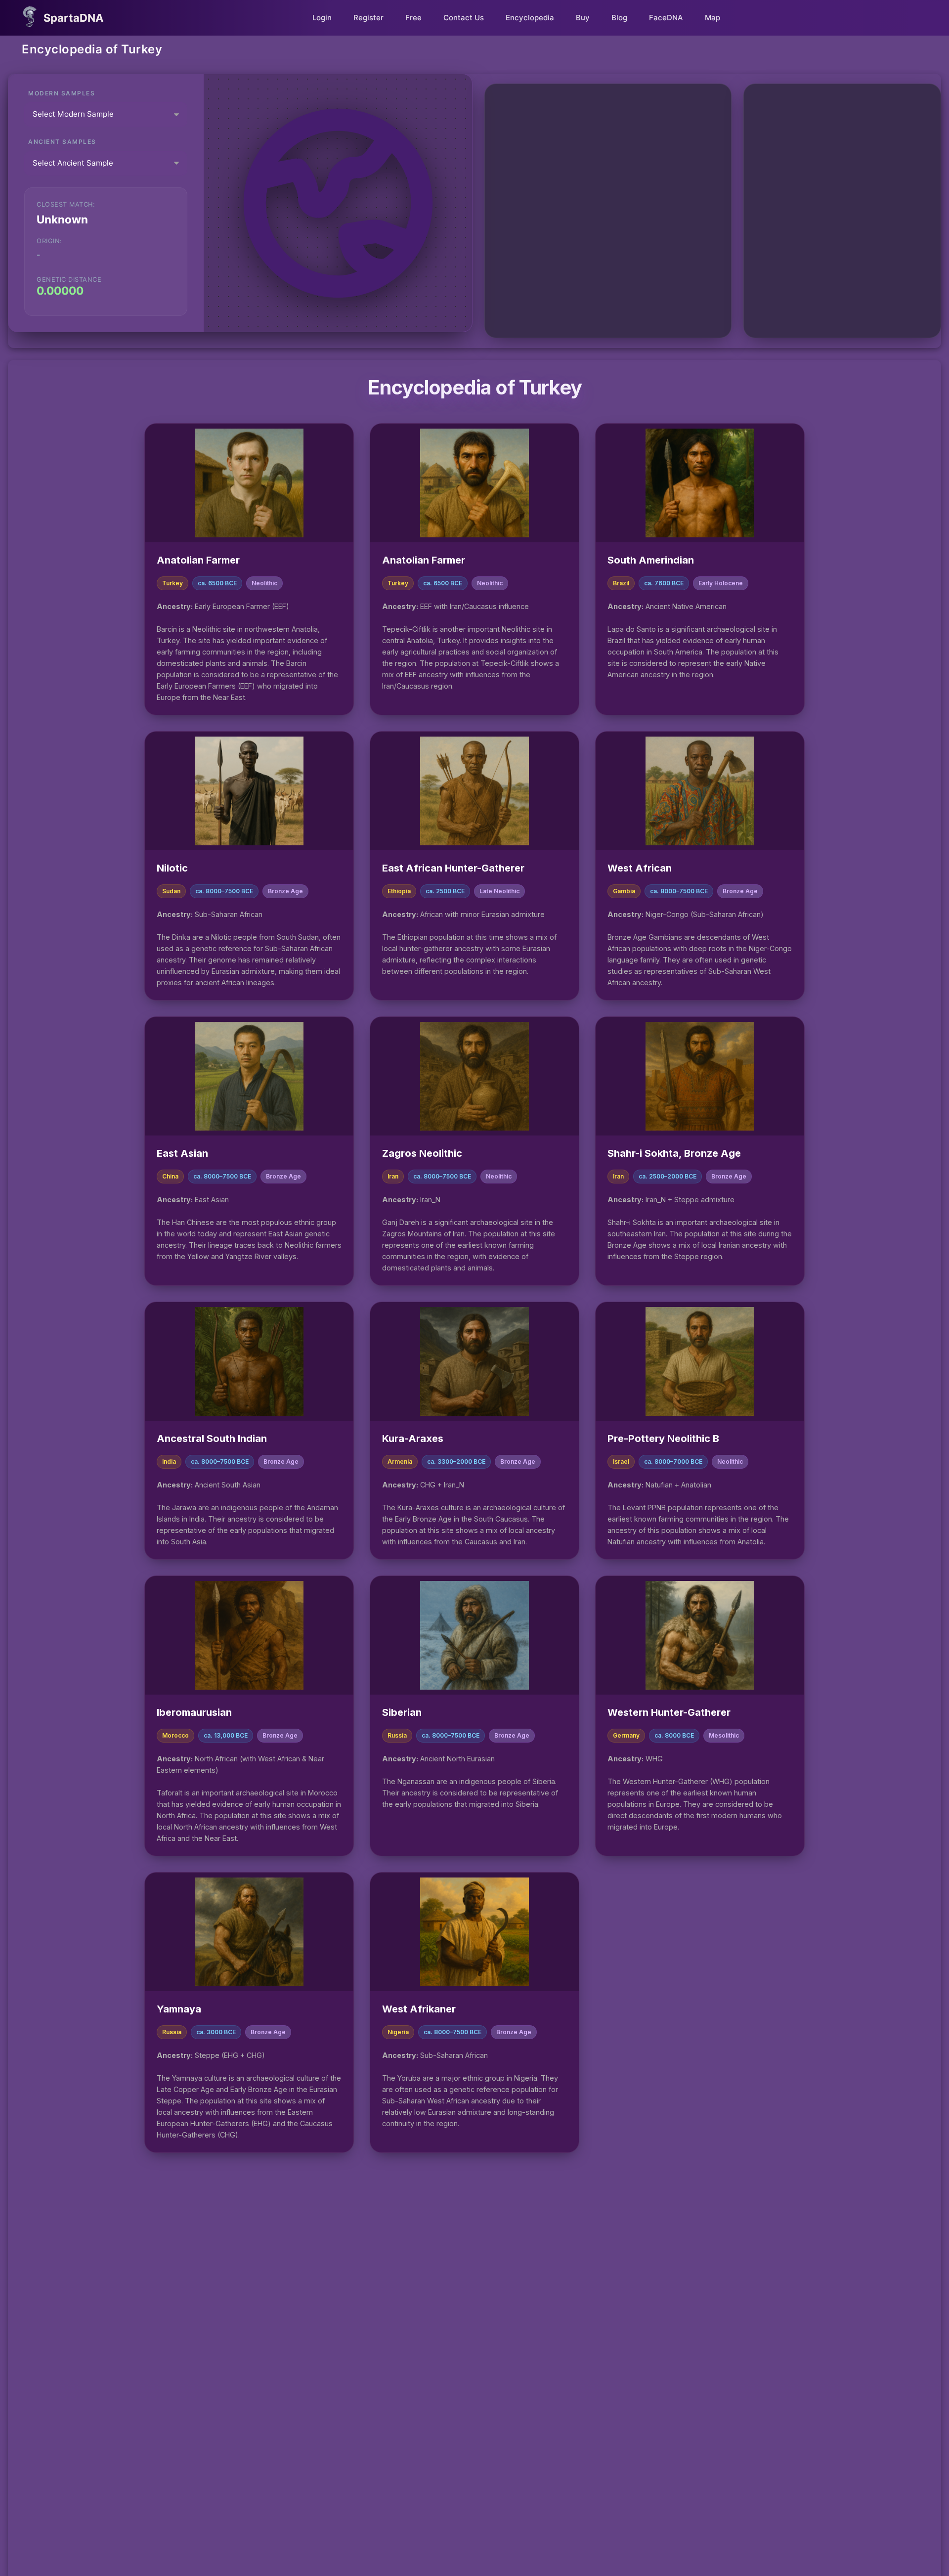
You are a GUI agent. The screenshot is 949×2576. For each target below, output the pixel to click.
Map (712, 18)
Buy (583, 18)
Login (322, 18)
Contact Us (464, 18)
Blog (619, 18)
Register (368, 18)
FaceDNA (666, 18)
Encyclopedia (530, 18)
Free (413, 18)
